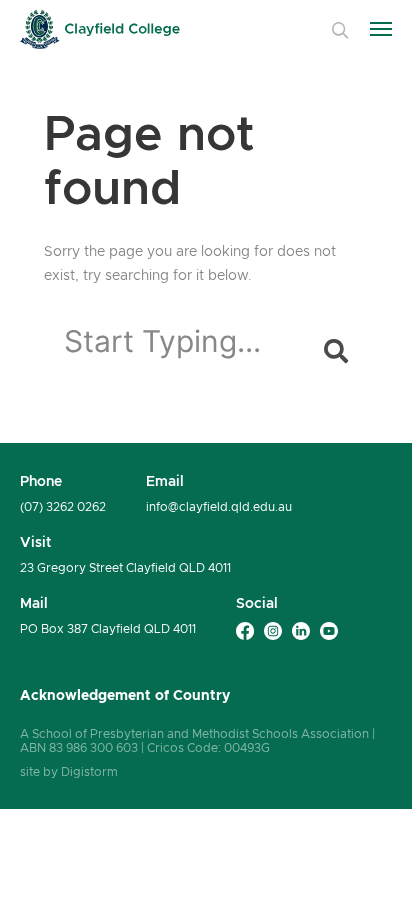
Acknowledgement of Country (125, 695)
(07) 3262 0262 (63, 507)
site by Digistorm (69, 771)
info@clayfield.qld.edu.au (219, 507)
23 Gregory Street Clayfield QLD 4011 (125, 568)
